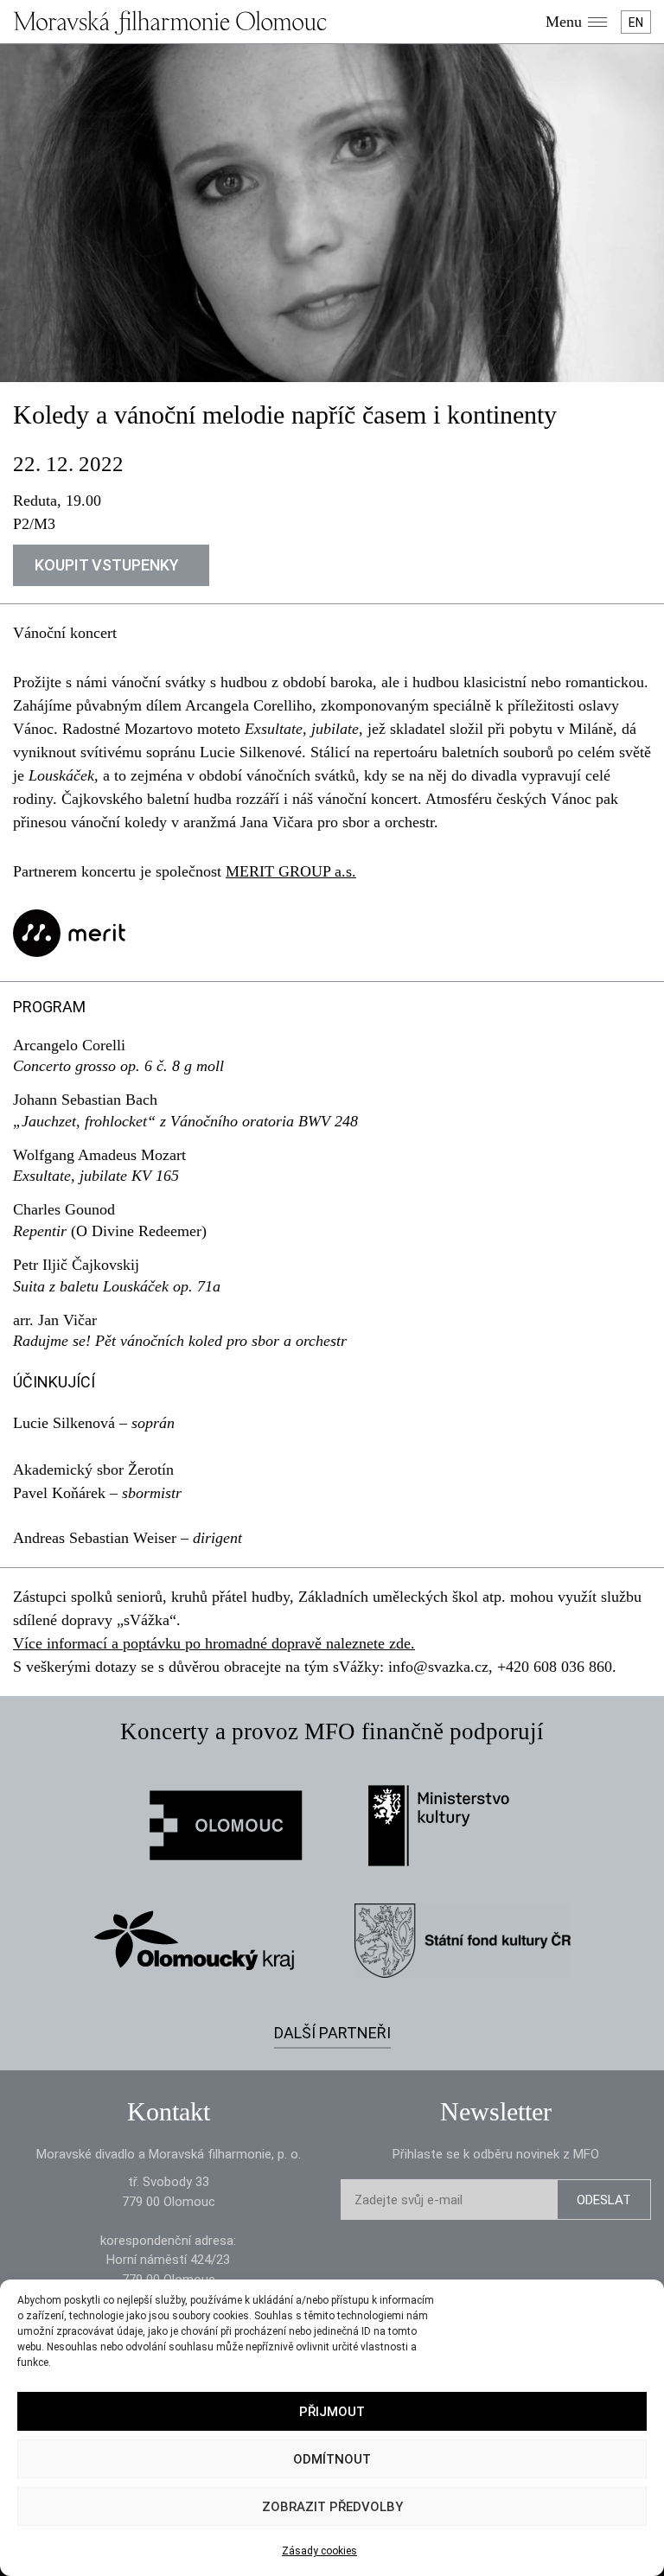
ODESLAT (604, 2200)
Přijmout (332, 2412)
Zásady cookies (319, 2551)
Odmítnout (332, 2459)
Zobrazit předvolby (332, 2507)
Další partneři (332, 2033)
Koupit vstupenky (107, 565)
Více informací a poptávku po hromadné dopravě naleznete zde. (214, 1643)
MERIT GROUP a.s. (291, 871)
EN (636, 22)
